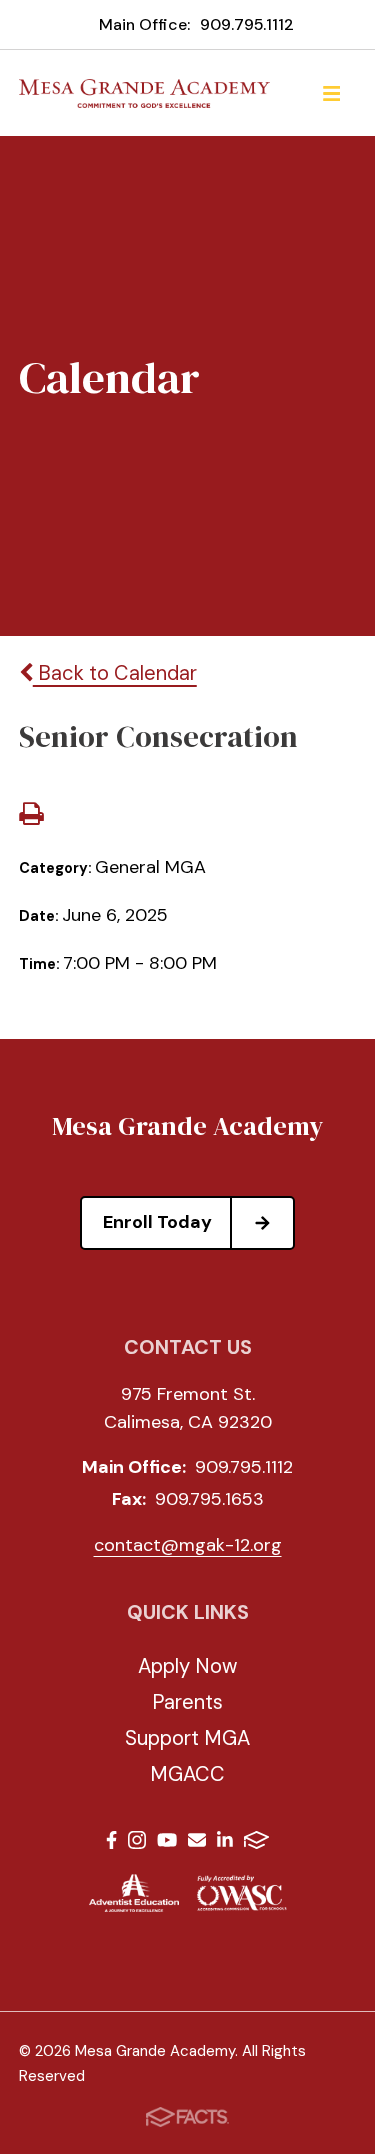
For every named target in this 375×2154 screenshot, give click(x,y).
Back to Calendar (115, 673)
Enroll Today (157, 1222)
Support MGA (187, 1738)
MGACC (187, 1774)
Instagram (137, 1843)
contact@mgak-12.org (188, 1545)
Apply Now (187, 1666)
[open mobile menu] (331, 93)
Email (197, 1843)
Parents (187, 1702)
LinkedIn (225, 1843)
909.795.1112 (247, 24)
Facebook (111, 1843)
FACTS (256, 1843)
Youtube (167, 1843)
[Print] (31, 816)
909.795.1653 (209, 1499)
